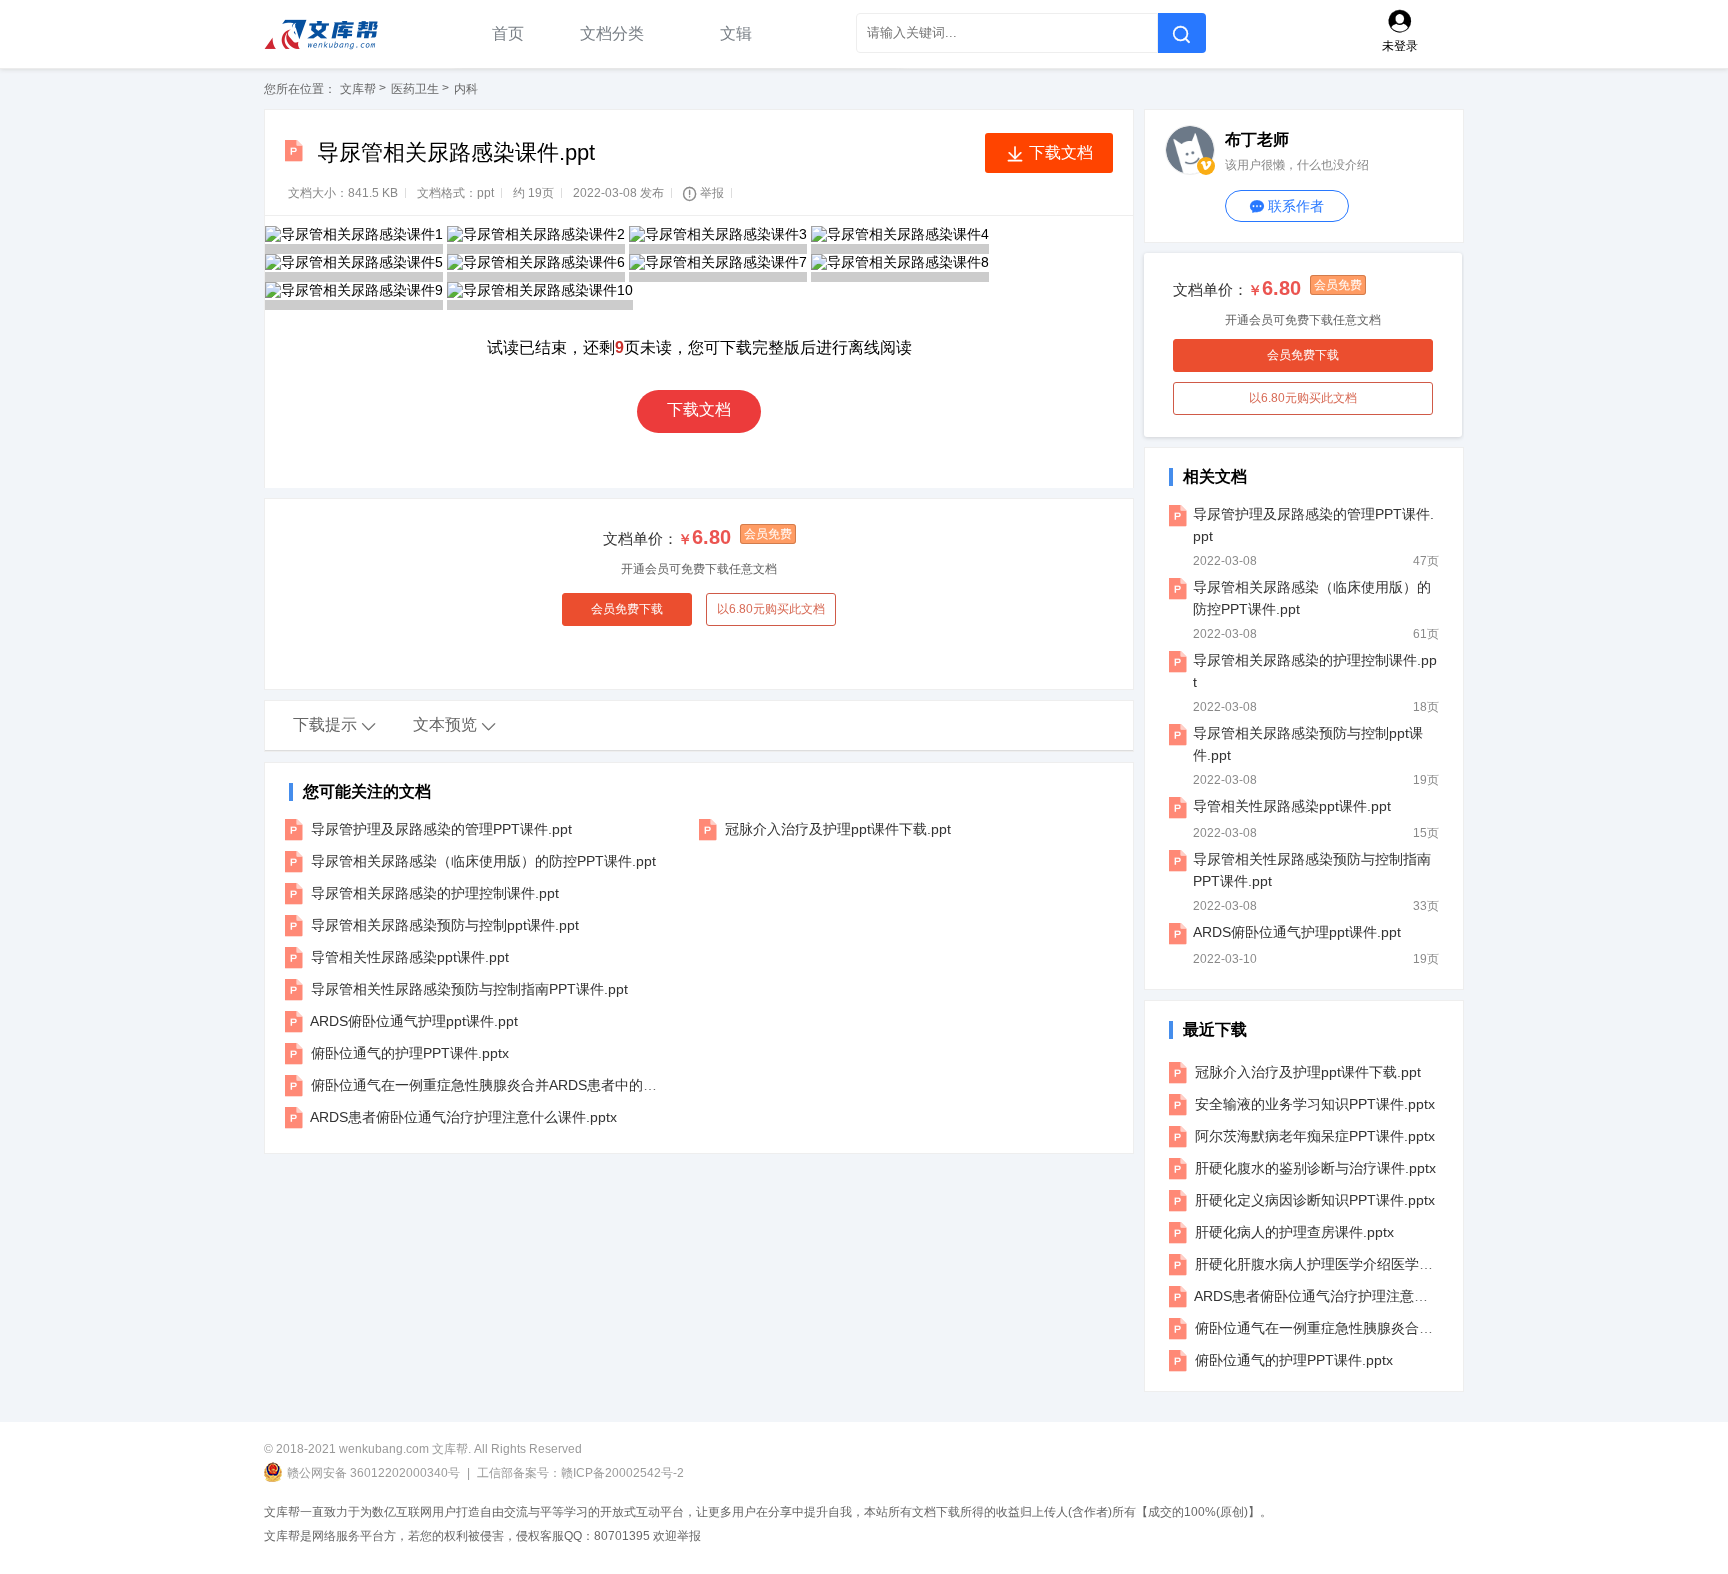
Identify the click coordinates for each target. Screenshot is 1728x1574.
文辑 (736, 33)
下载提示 (335, 725)
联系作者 (1287, 206)
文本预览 (455, 725)
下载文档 (699, 409)
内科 (466, 89)
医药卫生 (415, 89)
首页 (508, 33)
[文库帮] (340, 34)
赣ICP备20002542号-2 (622, 1473)
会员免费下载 (627, 609)
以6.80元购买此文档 (771, 609)
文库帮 (358, 89)
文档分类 (614, 33)
